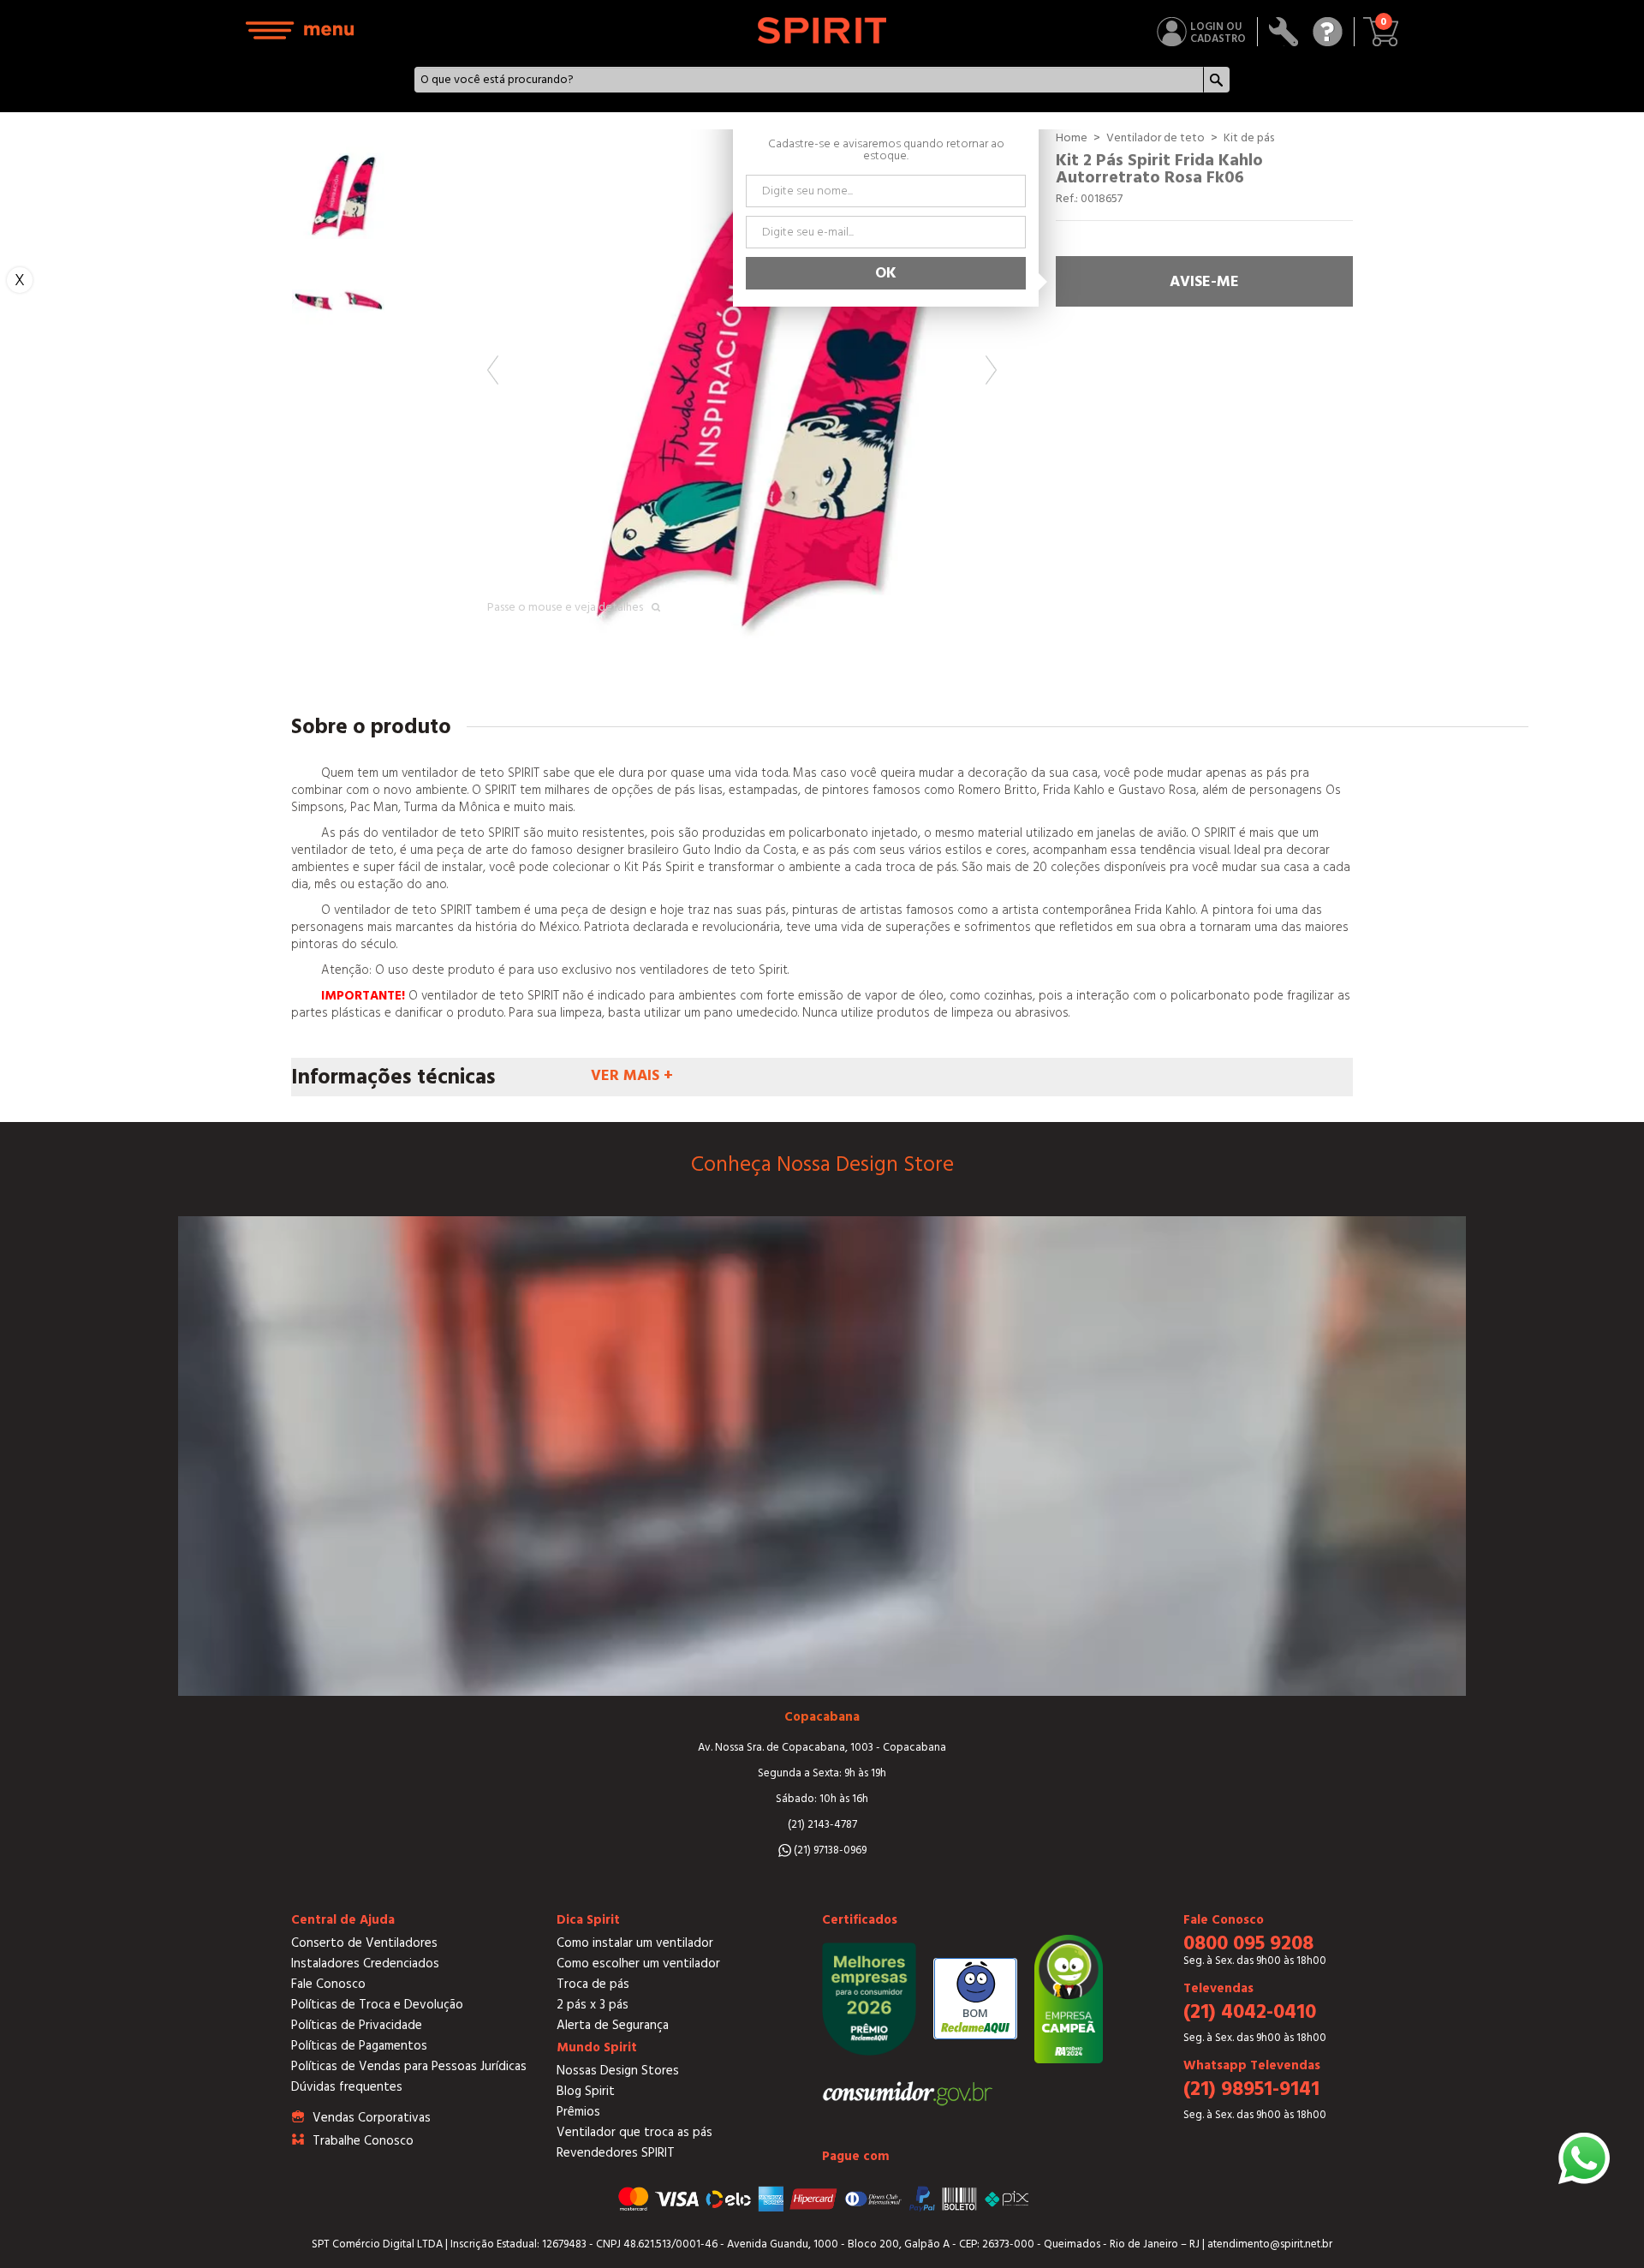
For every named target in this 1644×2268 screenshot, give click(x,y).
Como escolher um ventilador (638, 1964)
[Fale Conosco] (1328, 32)
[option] (742, 384)
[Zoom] (742, 384)
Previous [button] (493, 370)
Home (1072, 138)
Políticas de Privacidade (357, 2025)
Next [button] (991, 370)
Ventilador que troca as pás (634, 2132)
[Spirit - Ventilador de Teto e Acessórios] (822, 30)
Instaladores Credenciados (365, 1964)
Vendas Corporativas (372, 2118)
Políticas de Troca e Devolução (377, 2005)
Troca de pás (593, 1984)
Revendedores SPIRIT (616, 2153)
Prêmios (578, 2112)
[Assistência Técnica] (1284, 32)
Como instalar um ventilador (635, 1943)
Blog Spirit (586, 2091)
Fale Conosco (328, 1984)
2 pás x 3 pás (593, 2005)
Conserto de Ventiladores (364, 1943)
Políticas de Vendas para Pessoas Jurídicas (409, 2066)
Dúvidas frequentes (347, 2087)
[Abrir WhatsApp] (1584, 2158)
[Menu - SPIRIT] (301, 30)
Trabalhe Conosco (363, 2141)
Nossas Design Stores (618, 2071)
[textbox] (809, 80)
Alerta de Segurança (613, 2025)
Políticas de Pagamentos (359, 2046)
